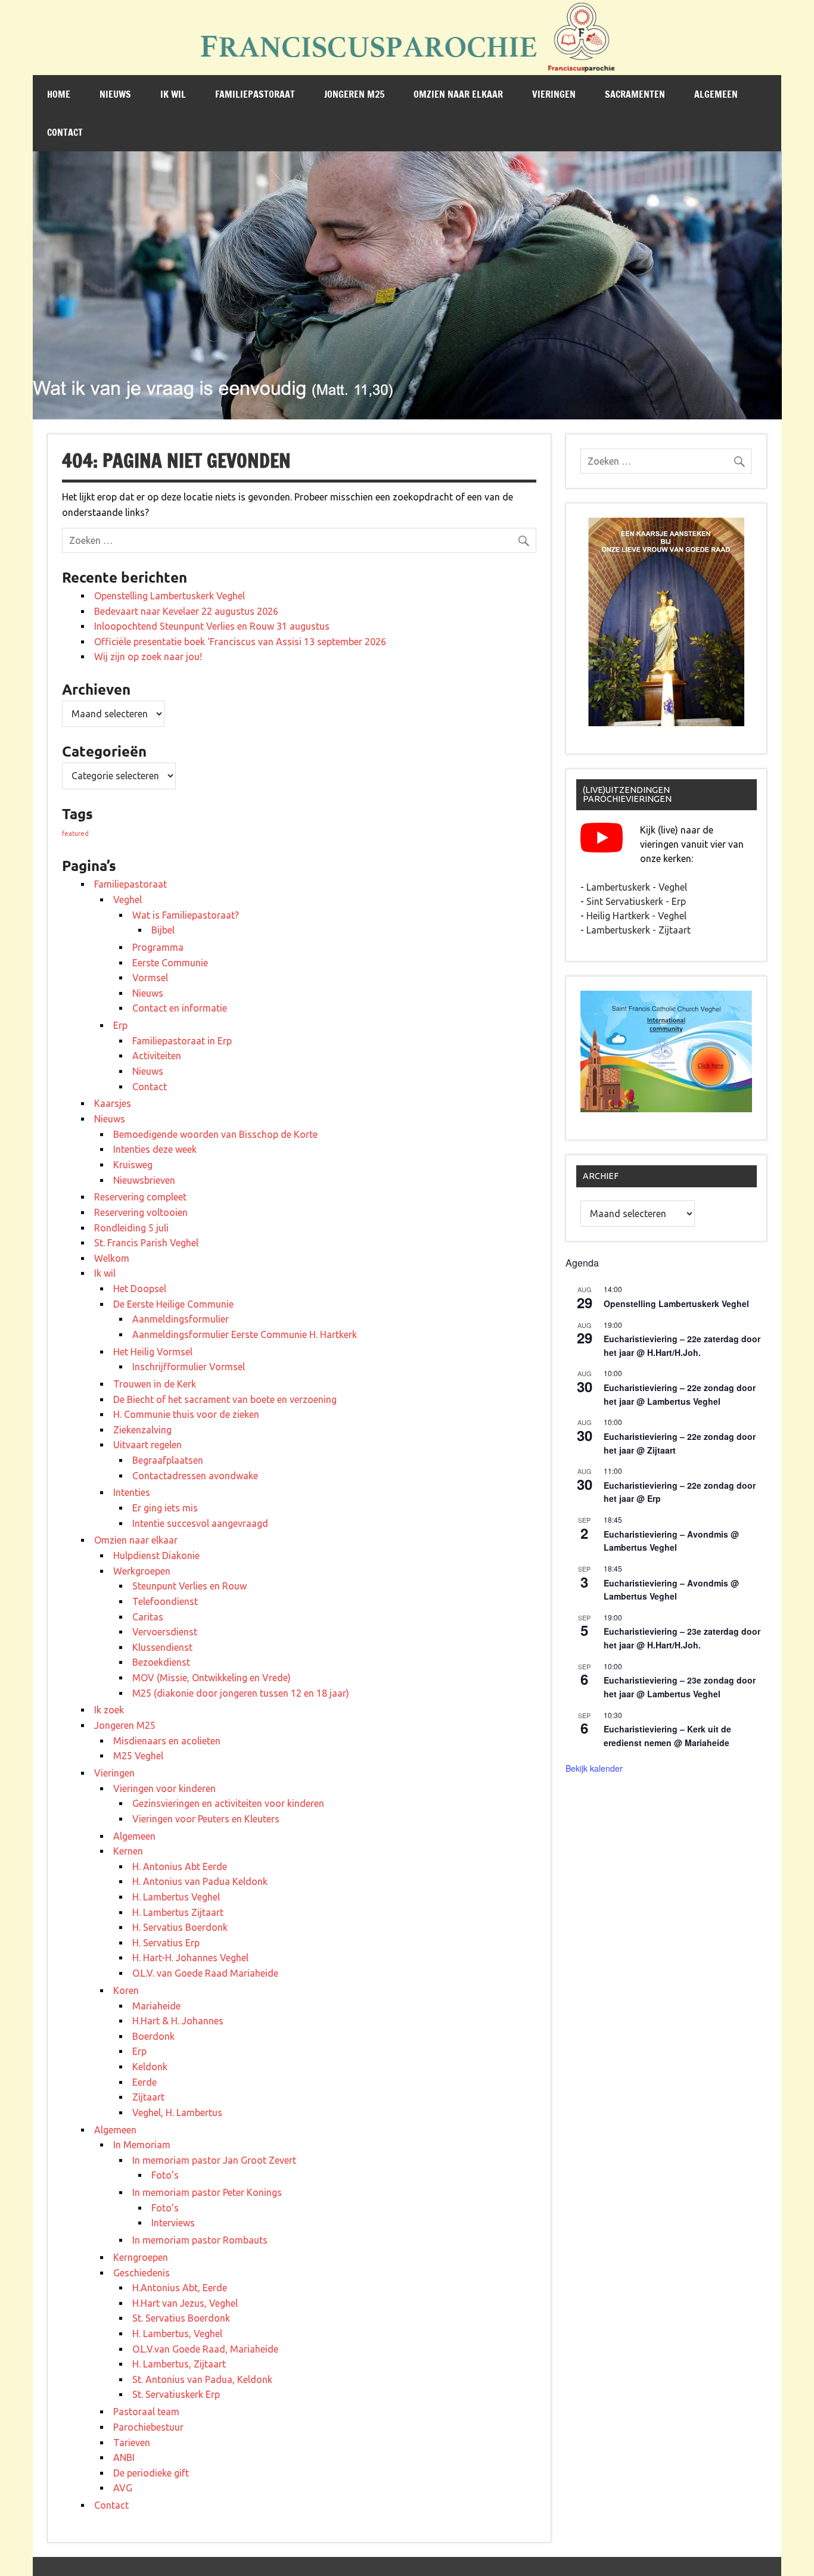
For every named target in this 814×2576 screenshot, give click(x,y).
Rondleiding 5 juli (131, 1228)
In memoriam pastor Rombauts (200, 2240)
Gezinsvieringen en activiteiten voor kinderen (228, 1803)
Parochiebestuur (148, 2427)
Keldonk (150, 2067)
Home (59, 94)
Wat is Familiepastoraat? (186, 915)
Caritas (148, 1617)
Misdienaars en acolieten (167, 1741)
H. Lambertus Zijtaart (178, 1912)
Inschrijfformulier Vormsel (189, 1367)
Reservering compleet (140, 1197)
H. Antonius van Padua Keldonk (200, 1881)
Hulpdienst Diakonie (156, 1555)
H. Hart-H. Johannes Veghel (190, 1958)
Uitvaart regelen (147, 1445)
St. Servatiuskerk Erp (176, 2394)
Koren (126, 1990)
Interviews (173, 2223)
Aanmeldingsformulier (181, 1319)
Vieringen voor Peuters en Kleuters (206, 1819)
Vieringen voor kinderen (164, 1788)
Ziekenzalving (142, 1430)
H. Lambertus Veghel (176, 1897)
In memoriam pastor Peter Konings (207, 2192)
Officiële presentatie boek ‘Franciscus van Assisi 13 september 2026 (240, 642)
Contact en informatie (180, 1008)
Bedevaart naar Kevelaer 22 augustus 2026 (186, 611)
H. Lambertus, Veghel (177, 2334)
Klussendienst (162, 1647)
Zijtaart (148, 2097)
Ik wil (173, 94)
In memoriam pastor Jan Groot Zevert (214, 2160)
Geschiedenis (142, 2273)
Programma (158, 947)
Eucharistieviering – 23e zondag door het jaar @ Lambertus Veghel (680, 1687)
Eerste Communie (170, 963)
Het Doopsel (140, 1289)
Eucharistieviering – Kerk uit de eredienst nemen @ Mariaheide (667, 1736)
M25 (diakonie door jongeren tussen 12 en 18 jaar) (241, 1693)
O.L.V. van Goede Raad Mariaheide (205, 1973)
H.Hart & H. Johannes (178, 2021)
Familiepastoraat (255, 94)
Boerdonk (153, 2036)
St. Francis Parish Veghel (146, 1243)
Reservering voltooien (141, 1212)
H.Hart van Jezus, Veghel (185, 2303)
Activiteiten (157, 1056)
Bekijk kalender (594, 1768)
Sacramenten (635, 94)
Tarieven (132, 2443)
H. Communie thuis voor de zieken (186, 1414)
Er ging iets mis (165, 1508)
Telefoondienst (165, 1601)
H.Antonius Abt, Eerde (180, 2288)
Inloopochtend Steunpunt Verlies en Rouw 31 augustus (212, 626)
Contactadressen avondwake (195, 1476)
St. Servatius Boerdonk (181, 2318)
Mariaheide (156, 2006)
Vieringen (554, 94)
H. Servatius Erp (166, 1943)
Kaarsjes (113, 1103)
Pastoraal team (146, 2412)
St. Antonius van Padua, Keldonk (202, 2379)
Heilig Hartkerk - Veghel (636, 916)
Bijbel (163, 930)
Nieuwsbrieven (144, 1180)
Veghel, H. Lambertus (177, 2113)
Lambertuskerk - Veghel (637, 887)
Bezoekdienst (161, 1662)
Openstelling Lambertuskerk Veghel (170, 596)
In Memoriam (142, 2145)
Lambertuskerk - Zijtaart (639, 930)
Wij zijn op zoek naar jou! (148, 657)
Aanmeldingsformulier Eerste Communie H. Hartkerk (245, 1334)
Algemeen (716, 94)
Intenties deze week (155, 1149)
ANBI (124, 2457)
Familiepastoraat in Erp (182, 1041)
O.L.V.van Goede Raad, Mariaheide (205, 2349)
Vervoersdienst (165, 1632)
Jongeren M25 (354, 94)
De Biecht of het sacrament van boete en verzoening (225, 1399)
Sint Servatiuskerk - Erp (636, 901)
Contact (65, 132)
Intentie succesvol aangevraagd (200, 1523)
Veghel (128, 900)
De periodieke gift (151, 2473)
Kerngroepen (141, 2257)
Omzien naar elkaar (458, 94)
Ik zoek (109, 1710)
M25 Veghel (138, 1756)
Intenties (132, 1492)
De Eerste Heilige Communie (173, 1304)
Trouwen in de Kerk (155, 1384)
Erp (120, 1025)
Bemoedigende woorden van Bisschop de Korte (215, 1134)
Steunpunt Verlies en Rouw (189, 1586)
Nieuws (115, 94)
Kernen (128, 1851)
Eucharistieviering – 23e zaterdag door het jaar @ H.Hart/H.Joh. (682, 1638)
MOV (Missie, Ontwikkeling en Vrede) (212, 1678)
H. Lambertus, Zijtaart (179, 2364)
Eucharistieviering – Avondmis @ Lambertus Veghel (671, 1541)
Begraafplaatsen (168, 1460)
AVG (123, 2488)
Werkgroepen (142, 1571)
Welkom (112, 1258)
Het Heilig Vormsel (153, 1352)
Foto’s (165, 2175)
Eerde (145, 2082)
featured (75, 833)
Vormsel (150, 978)
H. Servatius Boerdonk (180, 1927)
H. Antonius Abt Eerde (180, 1866)
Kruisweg (133, 1165)
